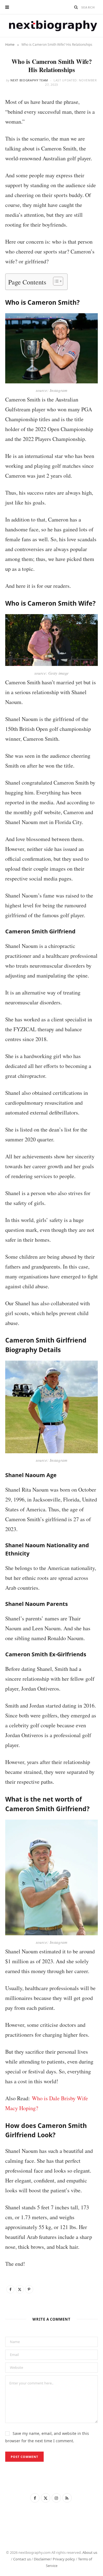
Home (10, 45)
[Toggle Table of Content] (55, 281)
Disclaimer (42, 2559)
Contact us (22, 2559)
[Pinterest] (29, 2289)
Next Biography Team (29, 80)
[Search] (76, 7)
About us (90, 2552)
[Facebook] (10, 2289)
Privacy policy (64, 2559)
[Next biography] (52, 26)
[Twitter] (20, 2289)
